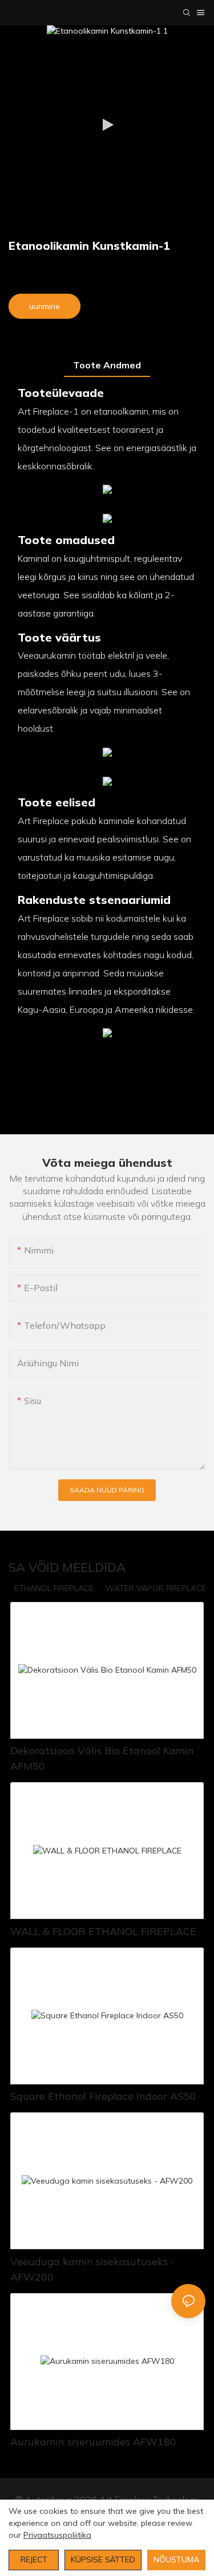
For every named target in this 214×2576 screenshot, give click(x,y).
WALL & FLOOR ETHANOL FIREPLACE (103, 1931)
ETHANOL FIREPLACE (54, 1588)
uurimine (45, 306)
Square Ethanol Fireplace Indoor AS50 (103, 2096)
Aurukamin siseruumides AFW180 (93, 2442)
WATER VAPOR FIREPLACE (156, 1588)
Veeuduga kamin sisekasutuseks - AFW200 (92, 2269)
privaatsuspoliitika (57, 2535)
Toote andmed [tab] (107, 365)
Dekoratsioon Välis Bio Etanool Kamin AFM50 (102, 1758)
